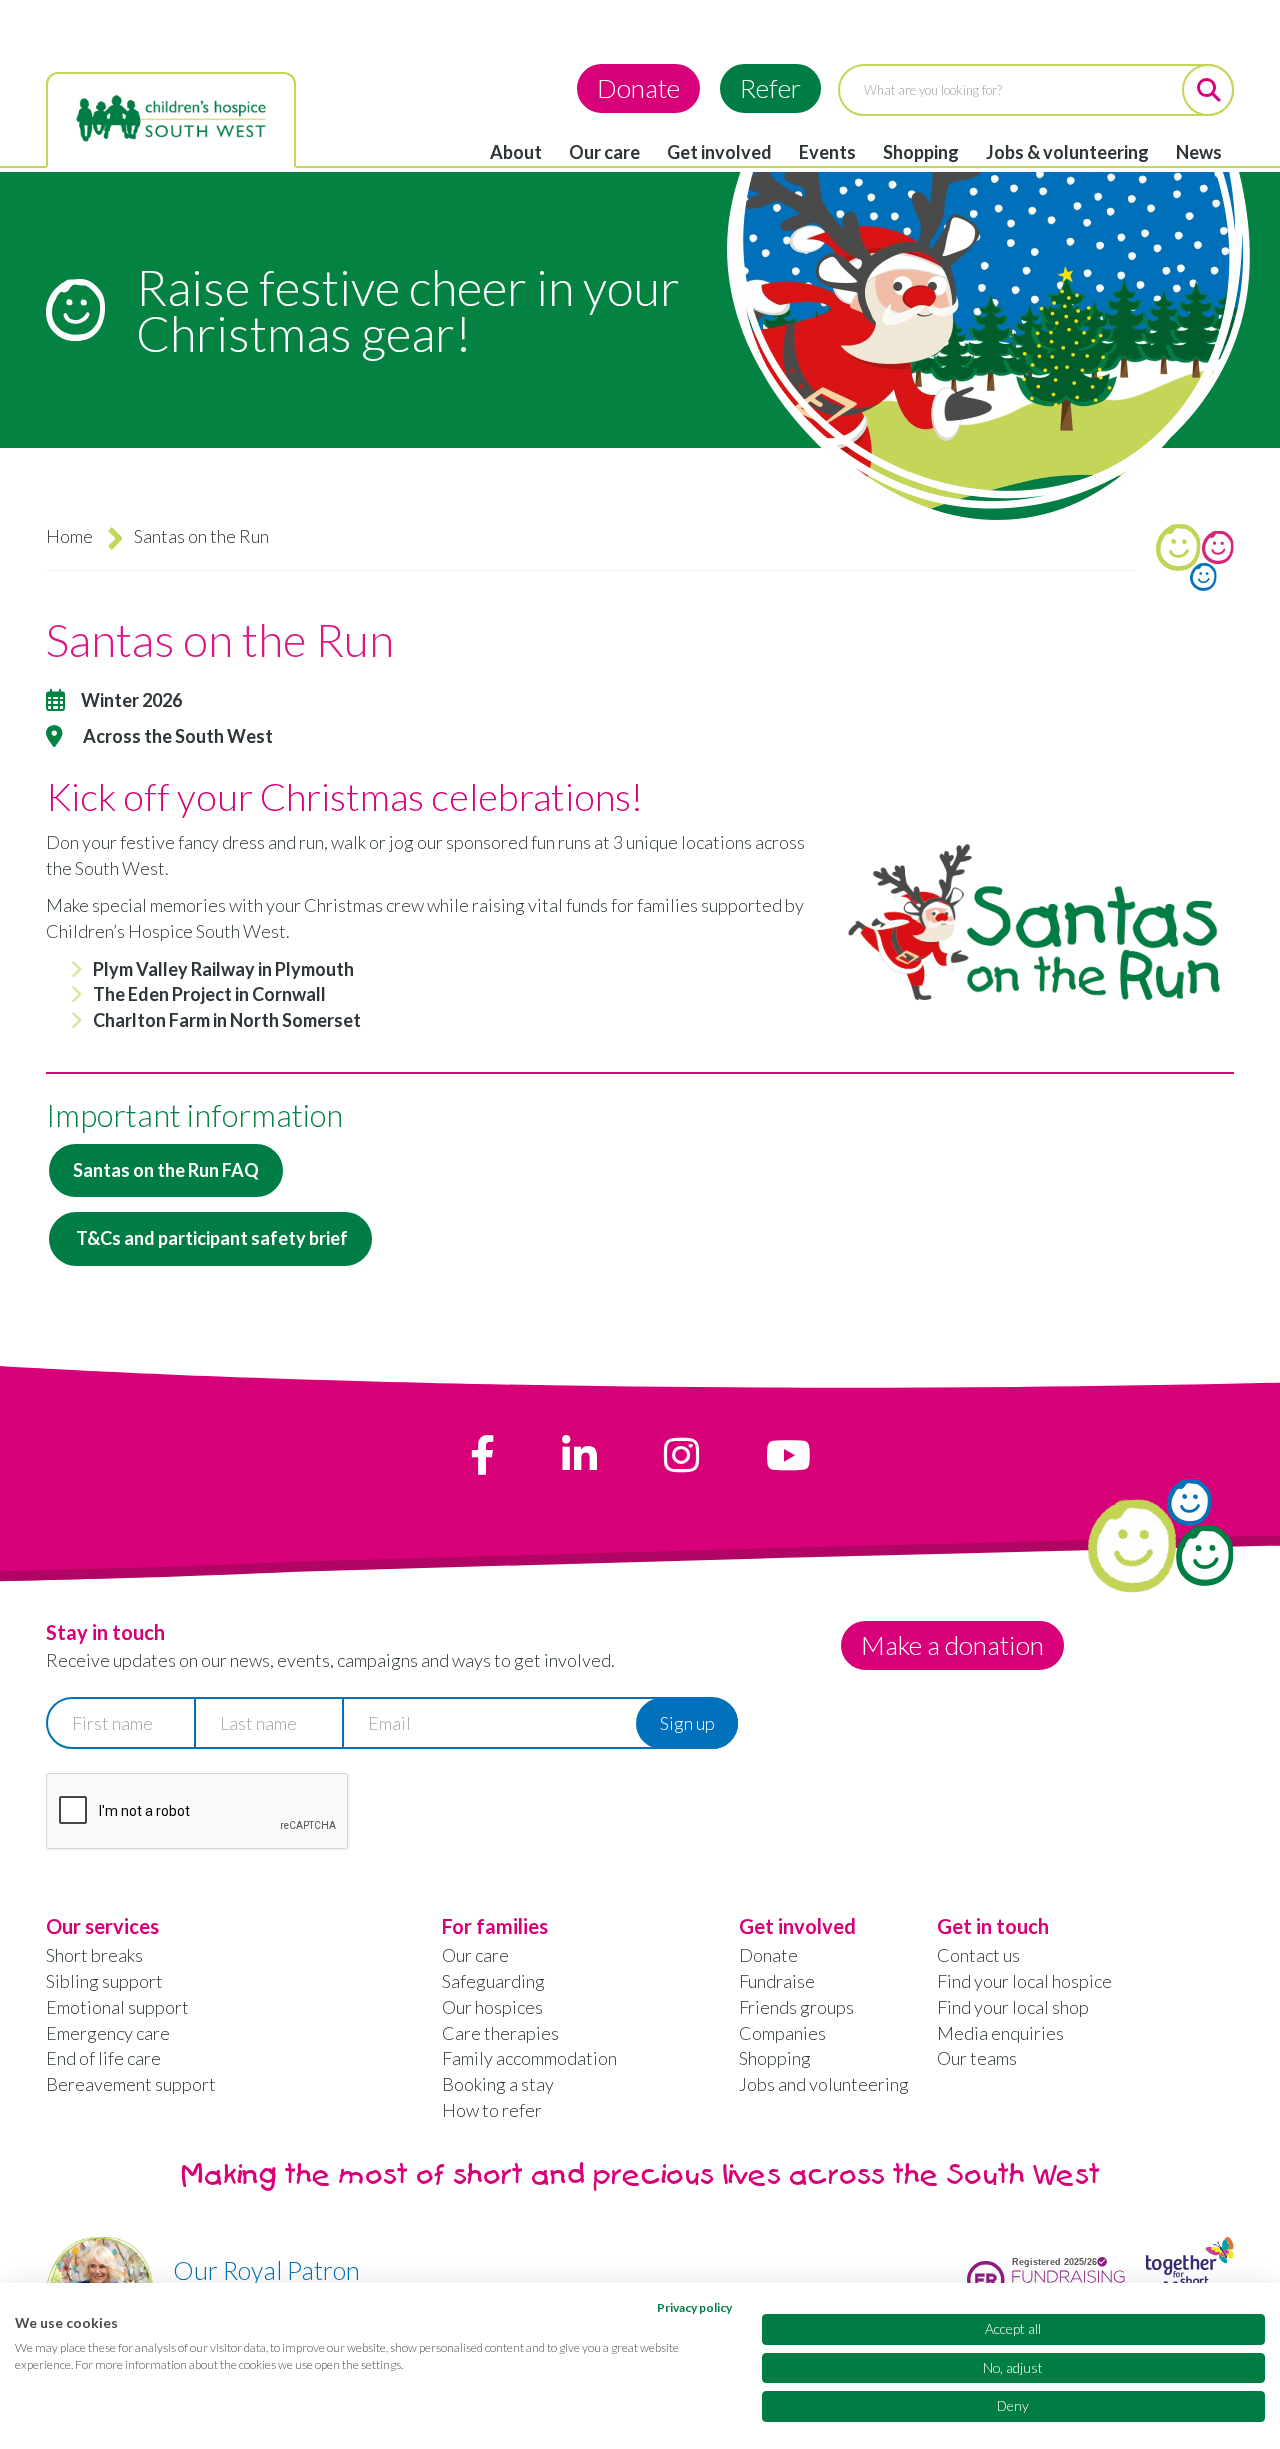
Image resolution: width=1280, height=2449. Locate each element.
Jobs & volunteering (1067, 152)
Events (827, 152)
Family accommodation (529, 2058)
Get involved (719, 152)
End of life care (103, 2058)
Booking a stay (498, 2084)
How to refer (492, 2110)
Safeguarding (493, 1981)
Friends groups (796, 2007)
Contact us (978, 1955)
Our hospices (492, 2007)
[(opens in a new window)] (482, 1455)
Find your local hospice (1024, 1981)
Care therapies (500, 2033)
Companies (782, 2033)
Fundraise (777, 1981)
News (1199, 152)
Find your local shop (1013, 2007)
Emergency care (108, 2033)
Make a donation (952, 1645)
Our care (604, 152)
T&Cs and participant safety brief (210, 1238)
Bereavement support (131, 2084)
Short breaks (94, 1955)
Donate (638, 88)
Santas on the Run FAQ (166, 1170)
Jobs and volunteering (824, 2084)
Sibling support (104, 1981)
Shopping (921, 152)
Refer (770, 88)
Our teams (977, 2058)
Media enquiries (1000, 2033)
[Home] (171, 119)
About (516, 152)
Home (69, 536)
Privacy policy (694, 2307)
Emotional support (117, 2007)
